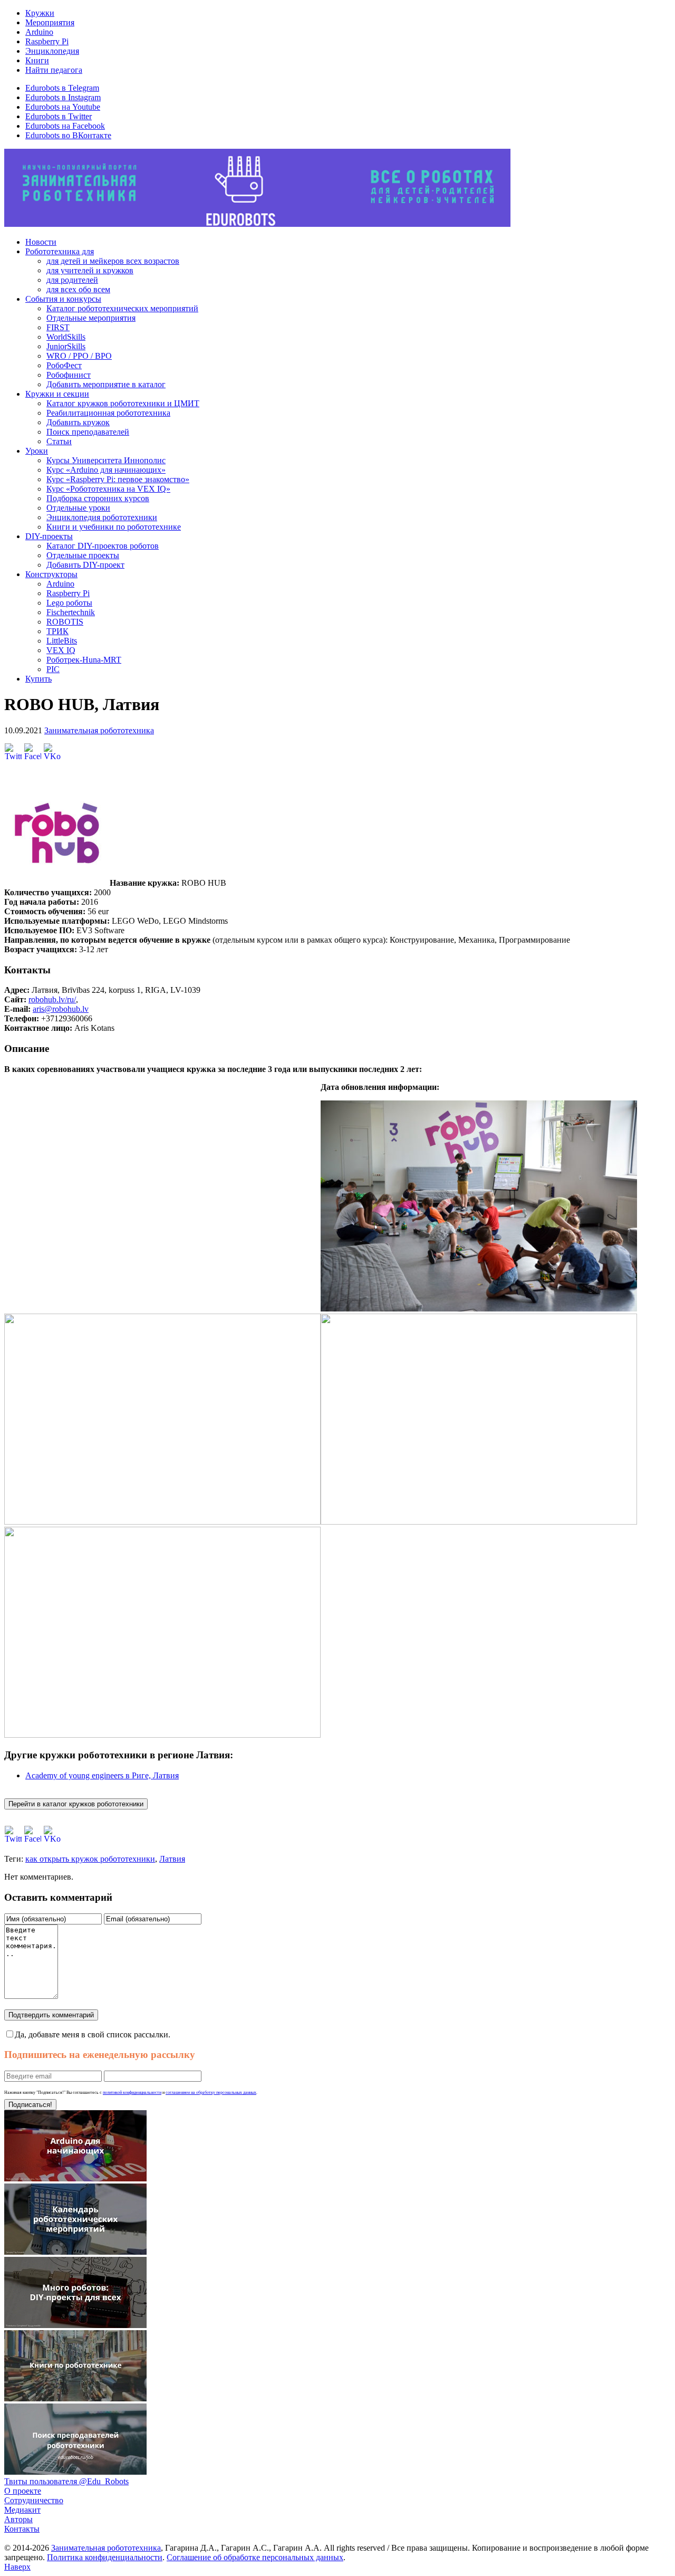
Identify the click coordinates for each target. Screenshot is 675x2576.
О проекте (23, 2491)
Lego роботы (69, 603)
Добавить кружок (78, 422)
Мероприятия (50, 22)
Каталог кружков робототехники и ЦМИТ (123, 403)
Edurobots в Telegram (62, 88)
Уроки (37, 451)
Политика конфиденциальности (105, 2557)
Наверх (17, 2567)
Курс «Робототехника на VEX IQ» (108, 489)
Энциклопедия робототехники (102, 517)
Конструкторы (51, 574)
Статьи (59, 441)
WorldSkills (66, 337)
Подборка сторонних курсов (98, 498)
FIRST (58, 327)
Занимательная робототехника (99, 730)
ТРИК (57, 631)
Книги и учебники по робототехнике (114, 527)
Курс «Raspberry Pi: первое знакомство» (118, 479)
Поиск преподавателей (88, 432)
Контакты (22, 2529)
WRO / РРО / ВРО (79, 356)
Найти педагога (54, 70)
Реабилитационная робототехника (108, 413)
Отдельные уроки (78, 508)
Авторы (18, 2519)
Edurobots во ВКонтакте (68, 135)
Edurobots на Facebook (65, 126)
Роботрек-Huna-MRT (84, 660)
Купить (38, 679)
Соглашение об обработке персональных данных (255, 2557)
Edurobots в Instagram (63, 97)
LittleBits (62, 641)
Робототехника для (60, 251)
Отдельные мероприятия (91, 318)
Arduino (39, 32)
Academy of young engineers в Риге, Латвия (102, 1775)
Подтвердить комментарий (51, 2015)
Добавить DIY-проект (85, 565)
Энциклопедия (52, 51)
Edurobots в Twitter (59, 116)
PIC (53, 669)
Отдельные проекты (83, 555)
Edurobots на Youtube (63, 107)
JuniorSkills (66, 346)
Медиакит (22, 2510)
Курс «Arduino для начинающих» (106, 470)
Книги (37, 60)
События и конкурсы (63, 299)
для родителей (72, 280)
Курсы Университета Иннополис (106, 460)
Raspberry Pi (47, 41)
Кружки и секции (57, 394)
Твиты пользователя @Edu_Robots (66, 2481)
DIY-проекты (49, 536)
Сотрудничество (34, 2500)
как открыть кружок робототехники (90, 1859)
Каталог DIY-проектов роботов (103, 546)
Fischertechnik (71, 612)
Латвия (172, 1859)
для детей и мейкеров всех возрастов (113, 261)
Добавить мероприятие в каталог (106, 384)
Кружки (40, 13)
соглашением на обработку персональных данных (211, 2093)
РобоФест (64, 365)
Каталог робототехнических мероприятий (122, 308)
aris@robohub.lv (61, 1009)
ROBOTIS (65, 622)
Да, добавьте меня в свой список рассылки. (93, 2034)
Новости (41, 242)
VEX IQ (61, 650)
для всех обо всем (78, 289)
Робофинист (69, 375)
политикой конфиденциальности (132, 2093)
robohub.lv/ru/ (52, 999)
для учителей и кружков (90, 270)
